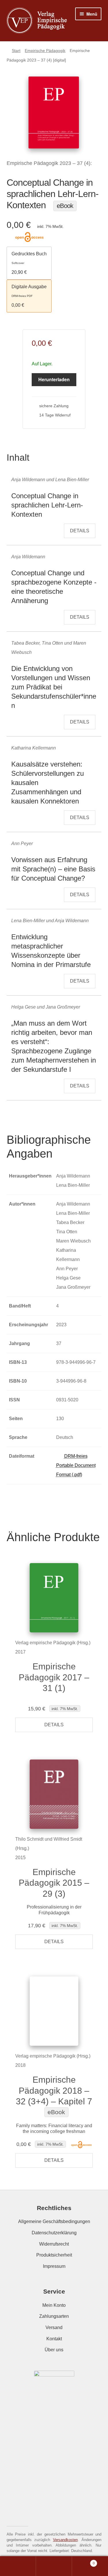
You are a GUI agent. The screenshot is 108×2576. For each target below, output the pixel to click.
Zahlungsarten (54, 2316)
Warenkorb (83, 2562)
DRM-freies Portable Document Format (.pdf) (76, 1465)
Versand (54, 2327)
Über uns (54, 2350)
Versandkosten (65, 2540)
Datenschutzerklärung (54, 2233)
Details (80, 531)
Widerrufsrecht (54, 2244)
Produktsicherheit (54, 2255)
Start (16, 51)
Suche (54, 2566)
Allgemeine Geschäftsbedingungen (54, 2221)
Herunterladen (54, 379)
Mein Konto (54, 2305)
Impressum (54, 2266)
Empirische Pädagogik (45, 51)
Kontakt (54, 2339)
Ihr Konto (18, 2566)
